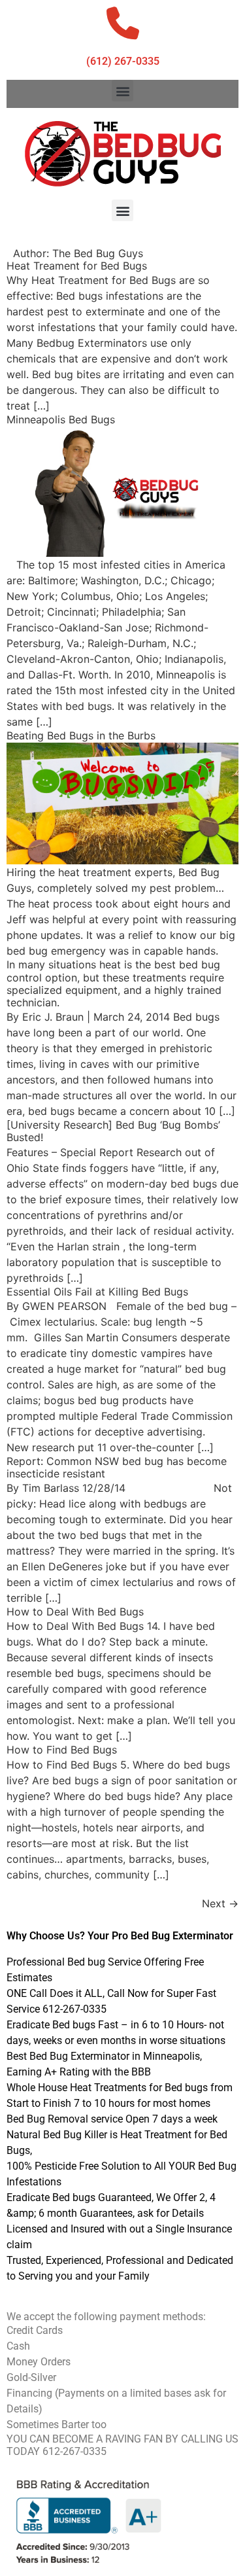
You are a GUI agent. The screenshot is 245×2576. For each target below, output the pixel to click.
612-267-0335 (74, 2451)
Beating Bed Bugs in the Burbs (81, 735)
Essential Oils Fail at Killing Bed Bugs (97, 1292)
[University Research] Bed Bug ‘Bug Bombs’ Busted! (113, 1131)
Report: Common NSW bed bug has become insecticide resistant (117, 1467)
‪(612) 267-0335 (123, 61)
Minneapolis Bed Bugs (61, 419)
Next (220, 1903)
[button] (122, 91)
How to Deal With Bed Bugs (75, 1612)
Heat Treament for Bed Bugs (77, 266)
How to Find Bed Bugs (62, 1750)
